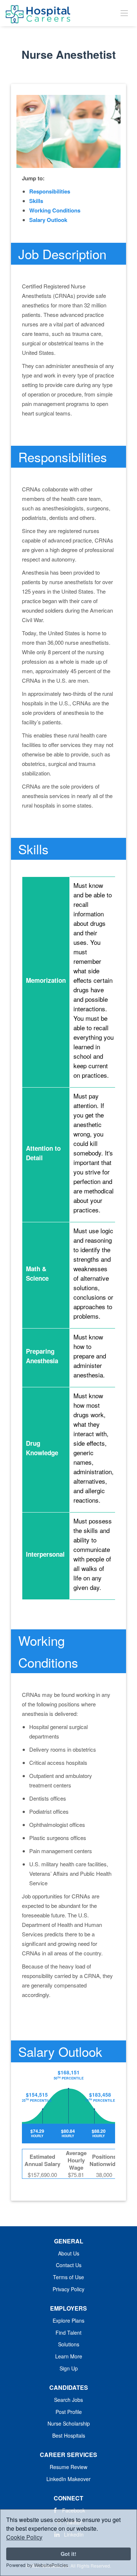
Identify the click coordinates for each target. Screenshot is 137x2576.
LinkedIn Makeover (68, 2479)
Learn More (69, 2356)
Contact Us (69, 2265)
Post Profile (69, 2412)
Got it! (68, 2554)
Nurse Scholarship (69, 2423)
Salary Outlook (48, 220)
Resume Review (68, 2467)
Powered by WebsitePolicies (37, 2565)
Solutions (69, 2344)
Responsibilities (50, 191)
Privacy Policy (68, 2289)
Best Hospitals (69, 2435)
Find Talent (68, 2332)
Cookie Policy (24, 2537)
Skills (36, 201)
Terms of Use (68, 2277)
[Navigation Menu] (124, 13)
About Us (69, 2253)
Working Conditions (55, 210)
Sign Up (69, 2368)
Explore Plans (68, 2320)
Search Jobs (68, 2400)
